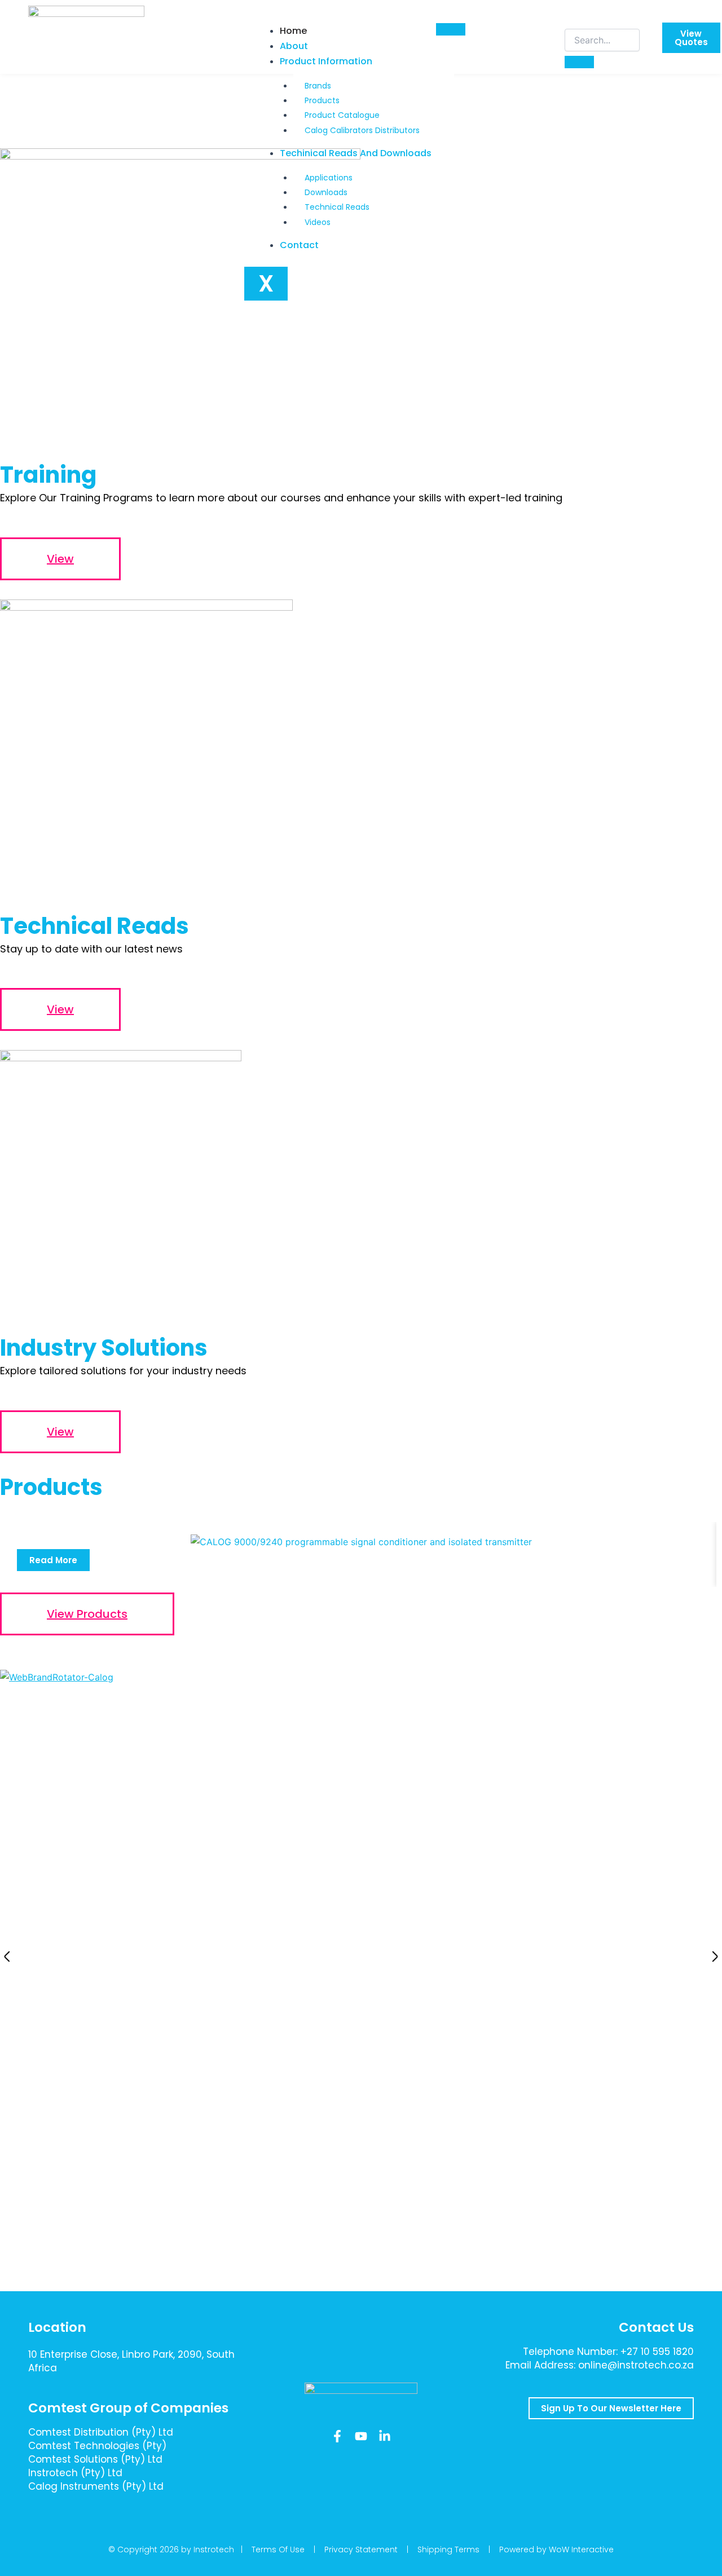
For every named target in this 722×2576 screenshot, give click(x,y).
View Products (87, 1614)
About (294, 46)
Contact (299, 245)
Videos (318, 222)
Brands (318, 86)
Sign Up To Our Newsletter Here (611, 2408)
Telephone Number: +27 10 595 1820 (608, 2352)
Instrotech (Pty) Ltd (75, 2473)
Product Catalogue (342, 115)
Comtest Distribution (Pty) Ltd (101, 2432)
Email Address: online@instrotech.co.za (600, 2365)
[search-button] (579, 62)
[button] (7, 1957)
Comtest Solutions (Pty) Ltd (95, 2459)
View (60, 559)
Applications (329, 178)
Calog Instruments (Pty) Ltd (96, 2486)
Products (322, 100)
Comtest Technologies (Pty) (97, 2446)
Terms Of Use (278, 2549)
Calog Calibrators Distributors (362, 130)
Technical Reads (337, 207)
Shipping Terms (448, 2549)
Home (293, 31)
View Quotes (691, 38)
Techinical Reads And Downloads (356, 153)
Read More (53, 1560)
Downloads (326, 192)
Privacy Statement (361, 2549)
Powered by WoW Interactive (556, 2549)
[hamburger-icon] (451, 29)
